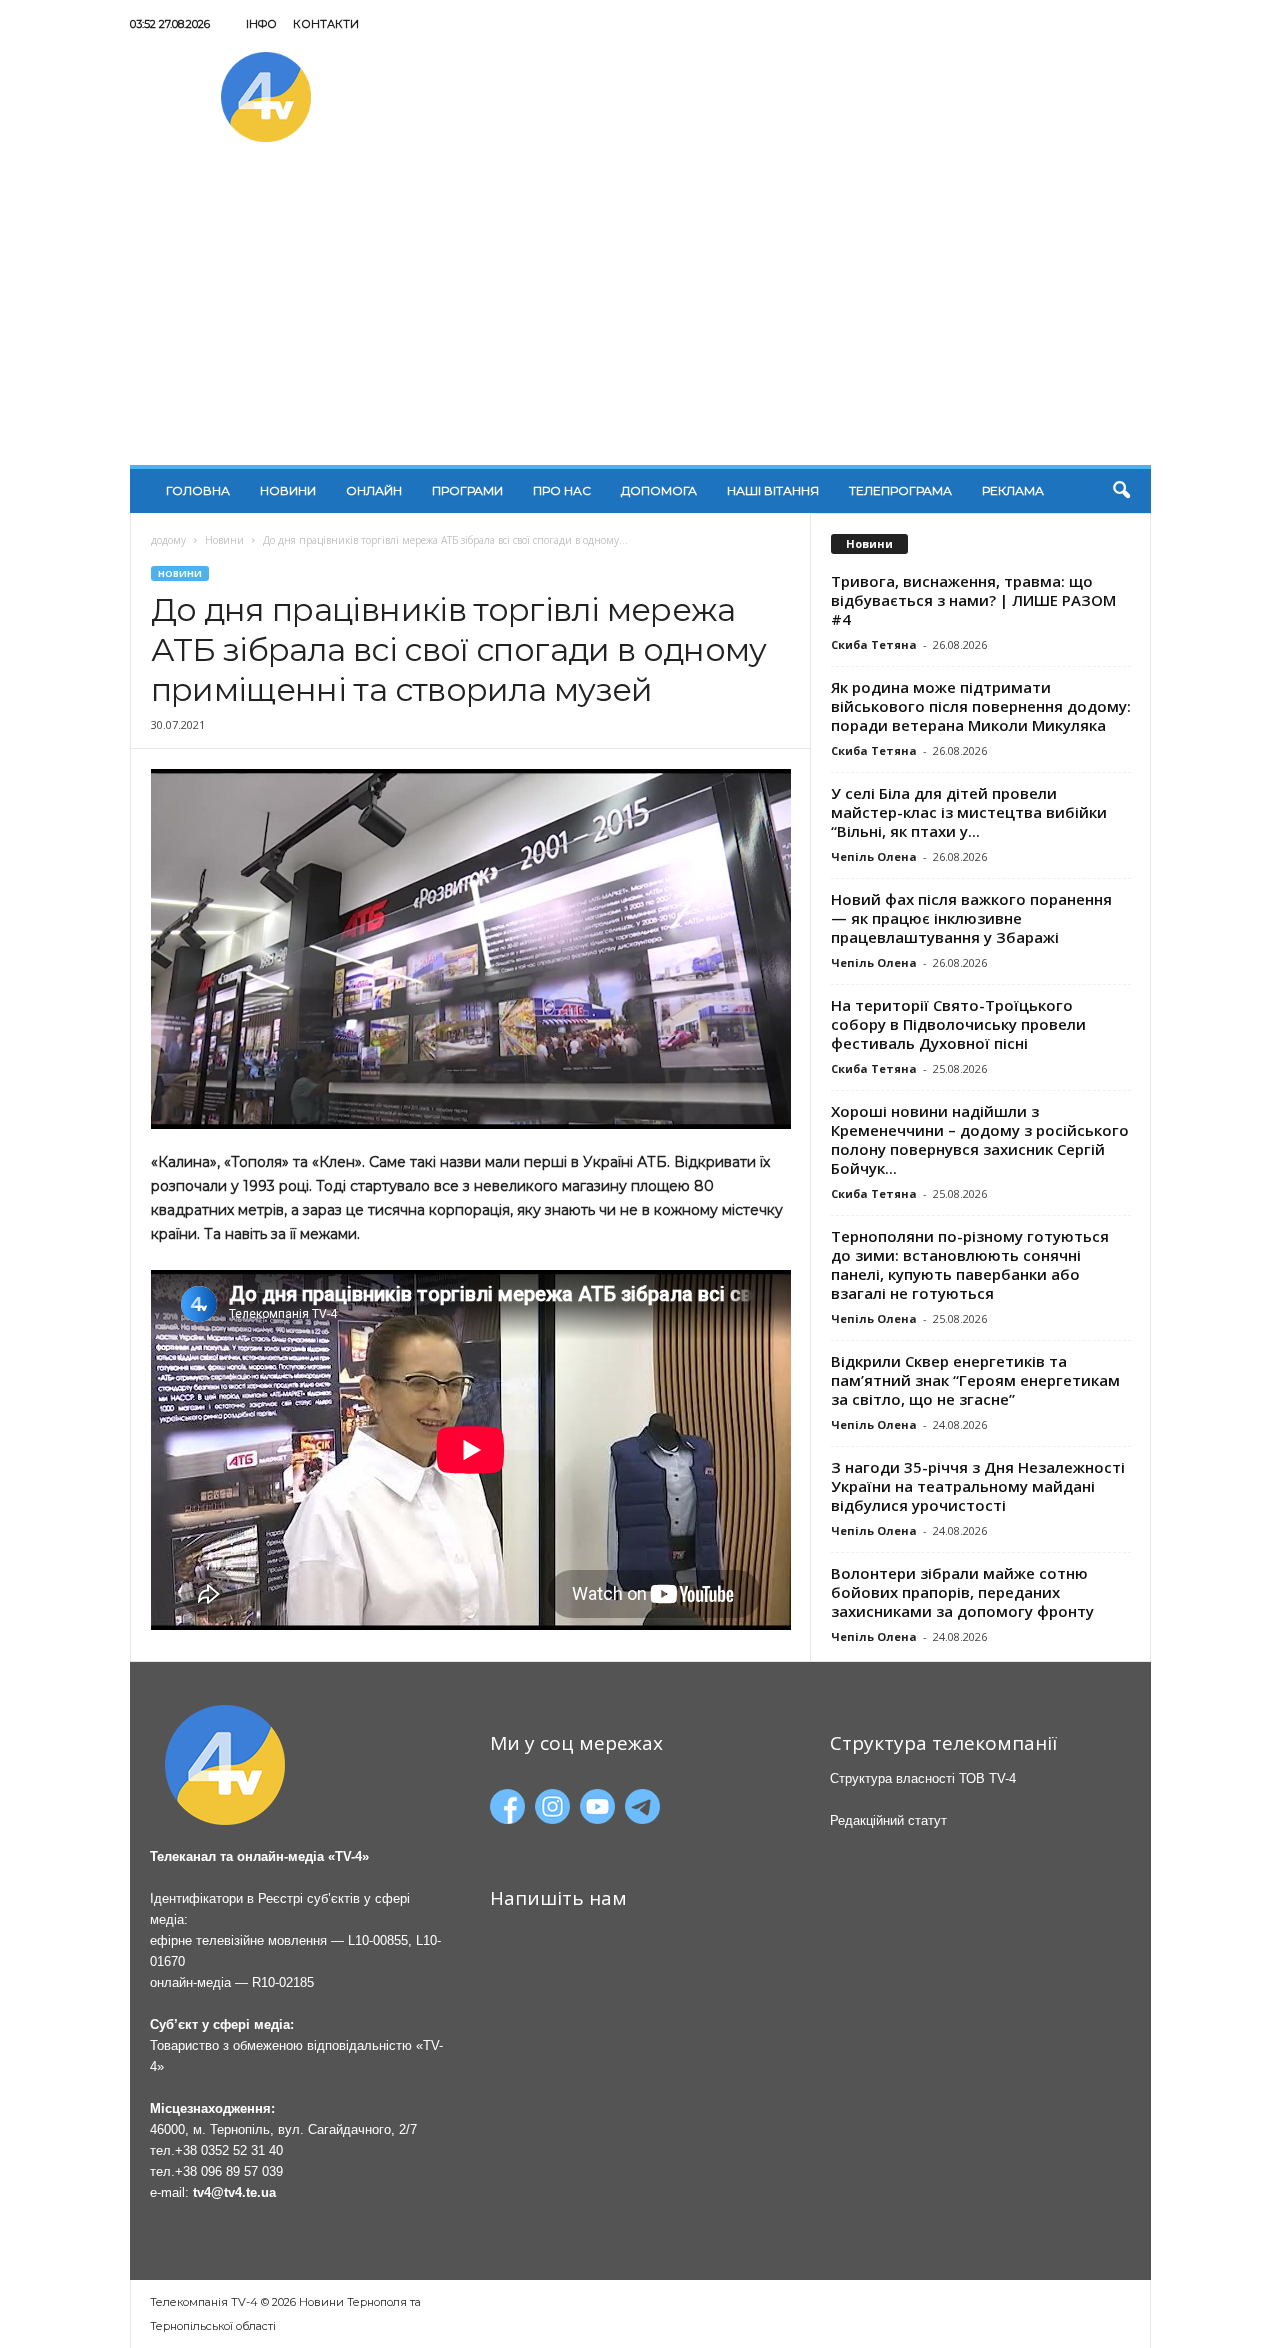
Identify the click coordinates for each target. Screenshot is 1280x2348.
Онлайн (374, 490)
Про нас (562, 490)
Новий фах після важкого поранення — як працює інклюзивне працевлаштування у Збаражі (971, 918)
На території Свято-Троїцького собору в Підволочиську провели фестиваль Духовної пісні (958, 1024)
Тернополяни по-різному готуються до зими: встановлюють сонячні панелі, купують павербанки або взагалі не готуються (970, 1264)
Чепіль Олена (874, 856)
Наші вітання (773, 490)
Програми (467, 490)
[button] (1121, 491)
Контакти (326, 24)
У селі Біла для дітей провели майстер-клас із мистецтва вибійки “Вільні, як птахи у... (969, 812)
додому (168, 540)
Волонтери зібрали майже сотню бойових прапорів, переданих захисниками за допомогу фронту (962, 1592)
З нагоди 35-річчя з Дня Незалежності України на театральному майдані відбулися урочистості (978, 1486)
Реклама (1013, 490)
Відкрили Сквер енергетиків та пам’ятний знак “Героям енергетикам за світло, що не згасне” (975, 1380)
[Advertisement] (640, 315)
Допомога (659, 490)
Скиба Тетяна (874, 644)
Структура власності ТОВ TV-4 (923, 1778)
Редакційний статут (888, 1820)
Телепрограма (900, 490)
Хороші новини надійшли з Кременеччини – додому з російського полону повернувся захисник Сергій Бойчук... (980, 1139)
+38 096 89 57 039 (229, 2171)
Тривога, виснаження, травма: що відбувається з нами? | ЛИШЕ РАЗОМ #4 (973, 600)
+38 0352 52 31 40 (229, 2150)
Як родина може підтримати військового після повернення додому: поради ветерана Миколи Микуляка (981, 706)
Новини (288, 490)
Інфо (261, 24)
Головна (198, 490)
